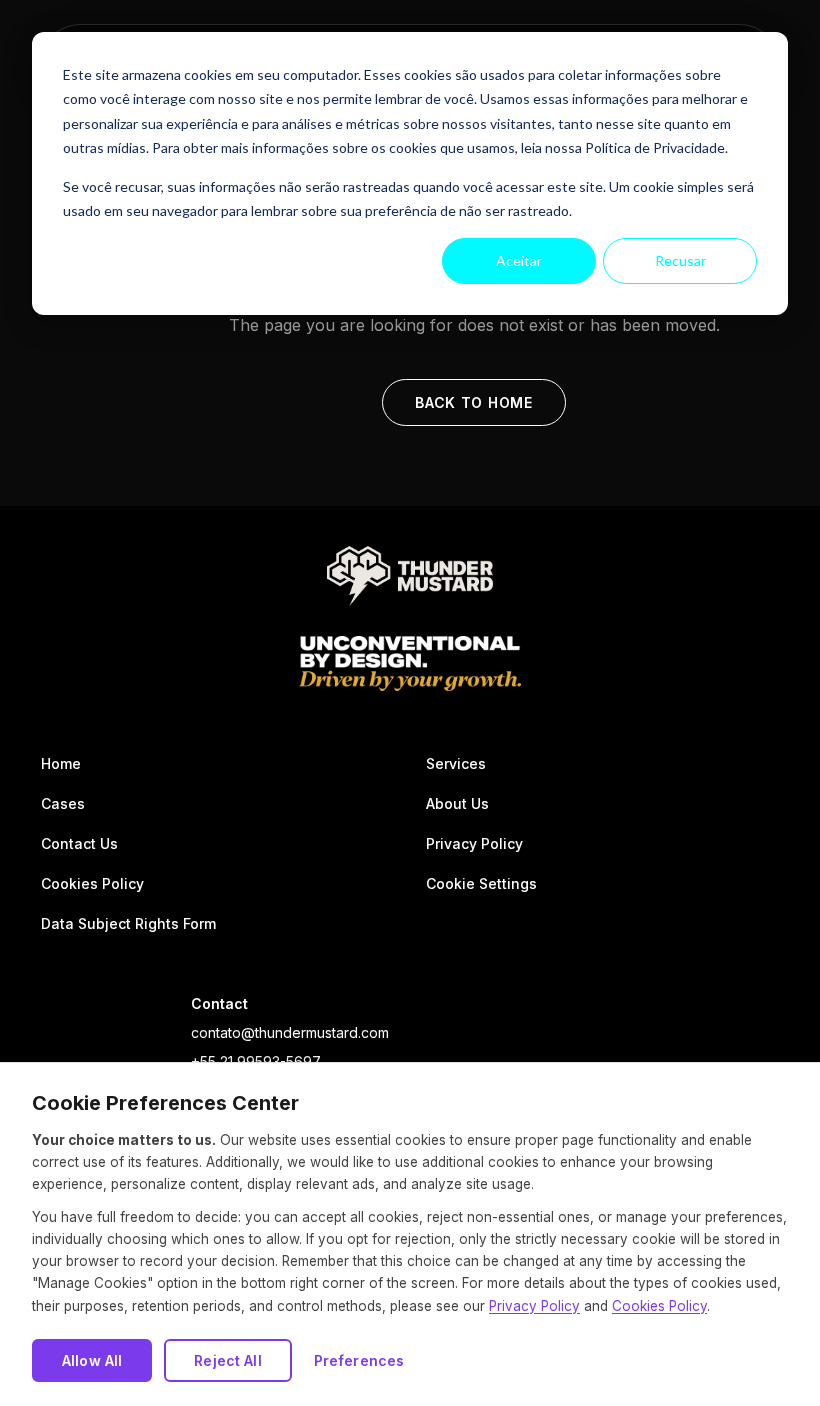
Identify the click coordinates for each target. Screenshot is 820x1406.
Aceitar (519, 260)
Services (456, 763)
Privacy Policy (474, 843)
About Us (457, 803)
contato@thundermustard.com (290, 1032)
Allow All (92, 1360)
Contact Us (79, 843)
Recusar (680, 260)
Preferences (359, 1360)
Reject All (227, 1360)
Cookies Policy (92, 883)
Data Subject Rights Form (128, 923)
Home (61, 763)
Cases (63, 803)
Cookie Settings (481, 883)
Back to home (473, 402)
